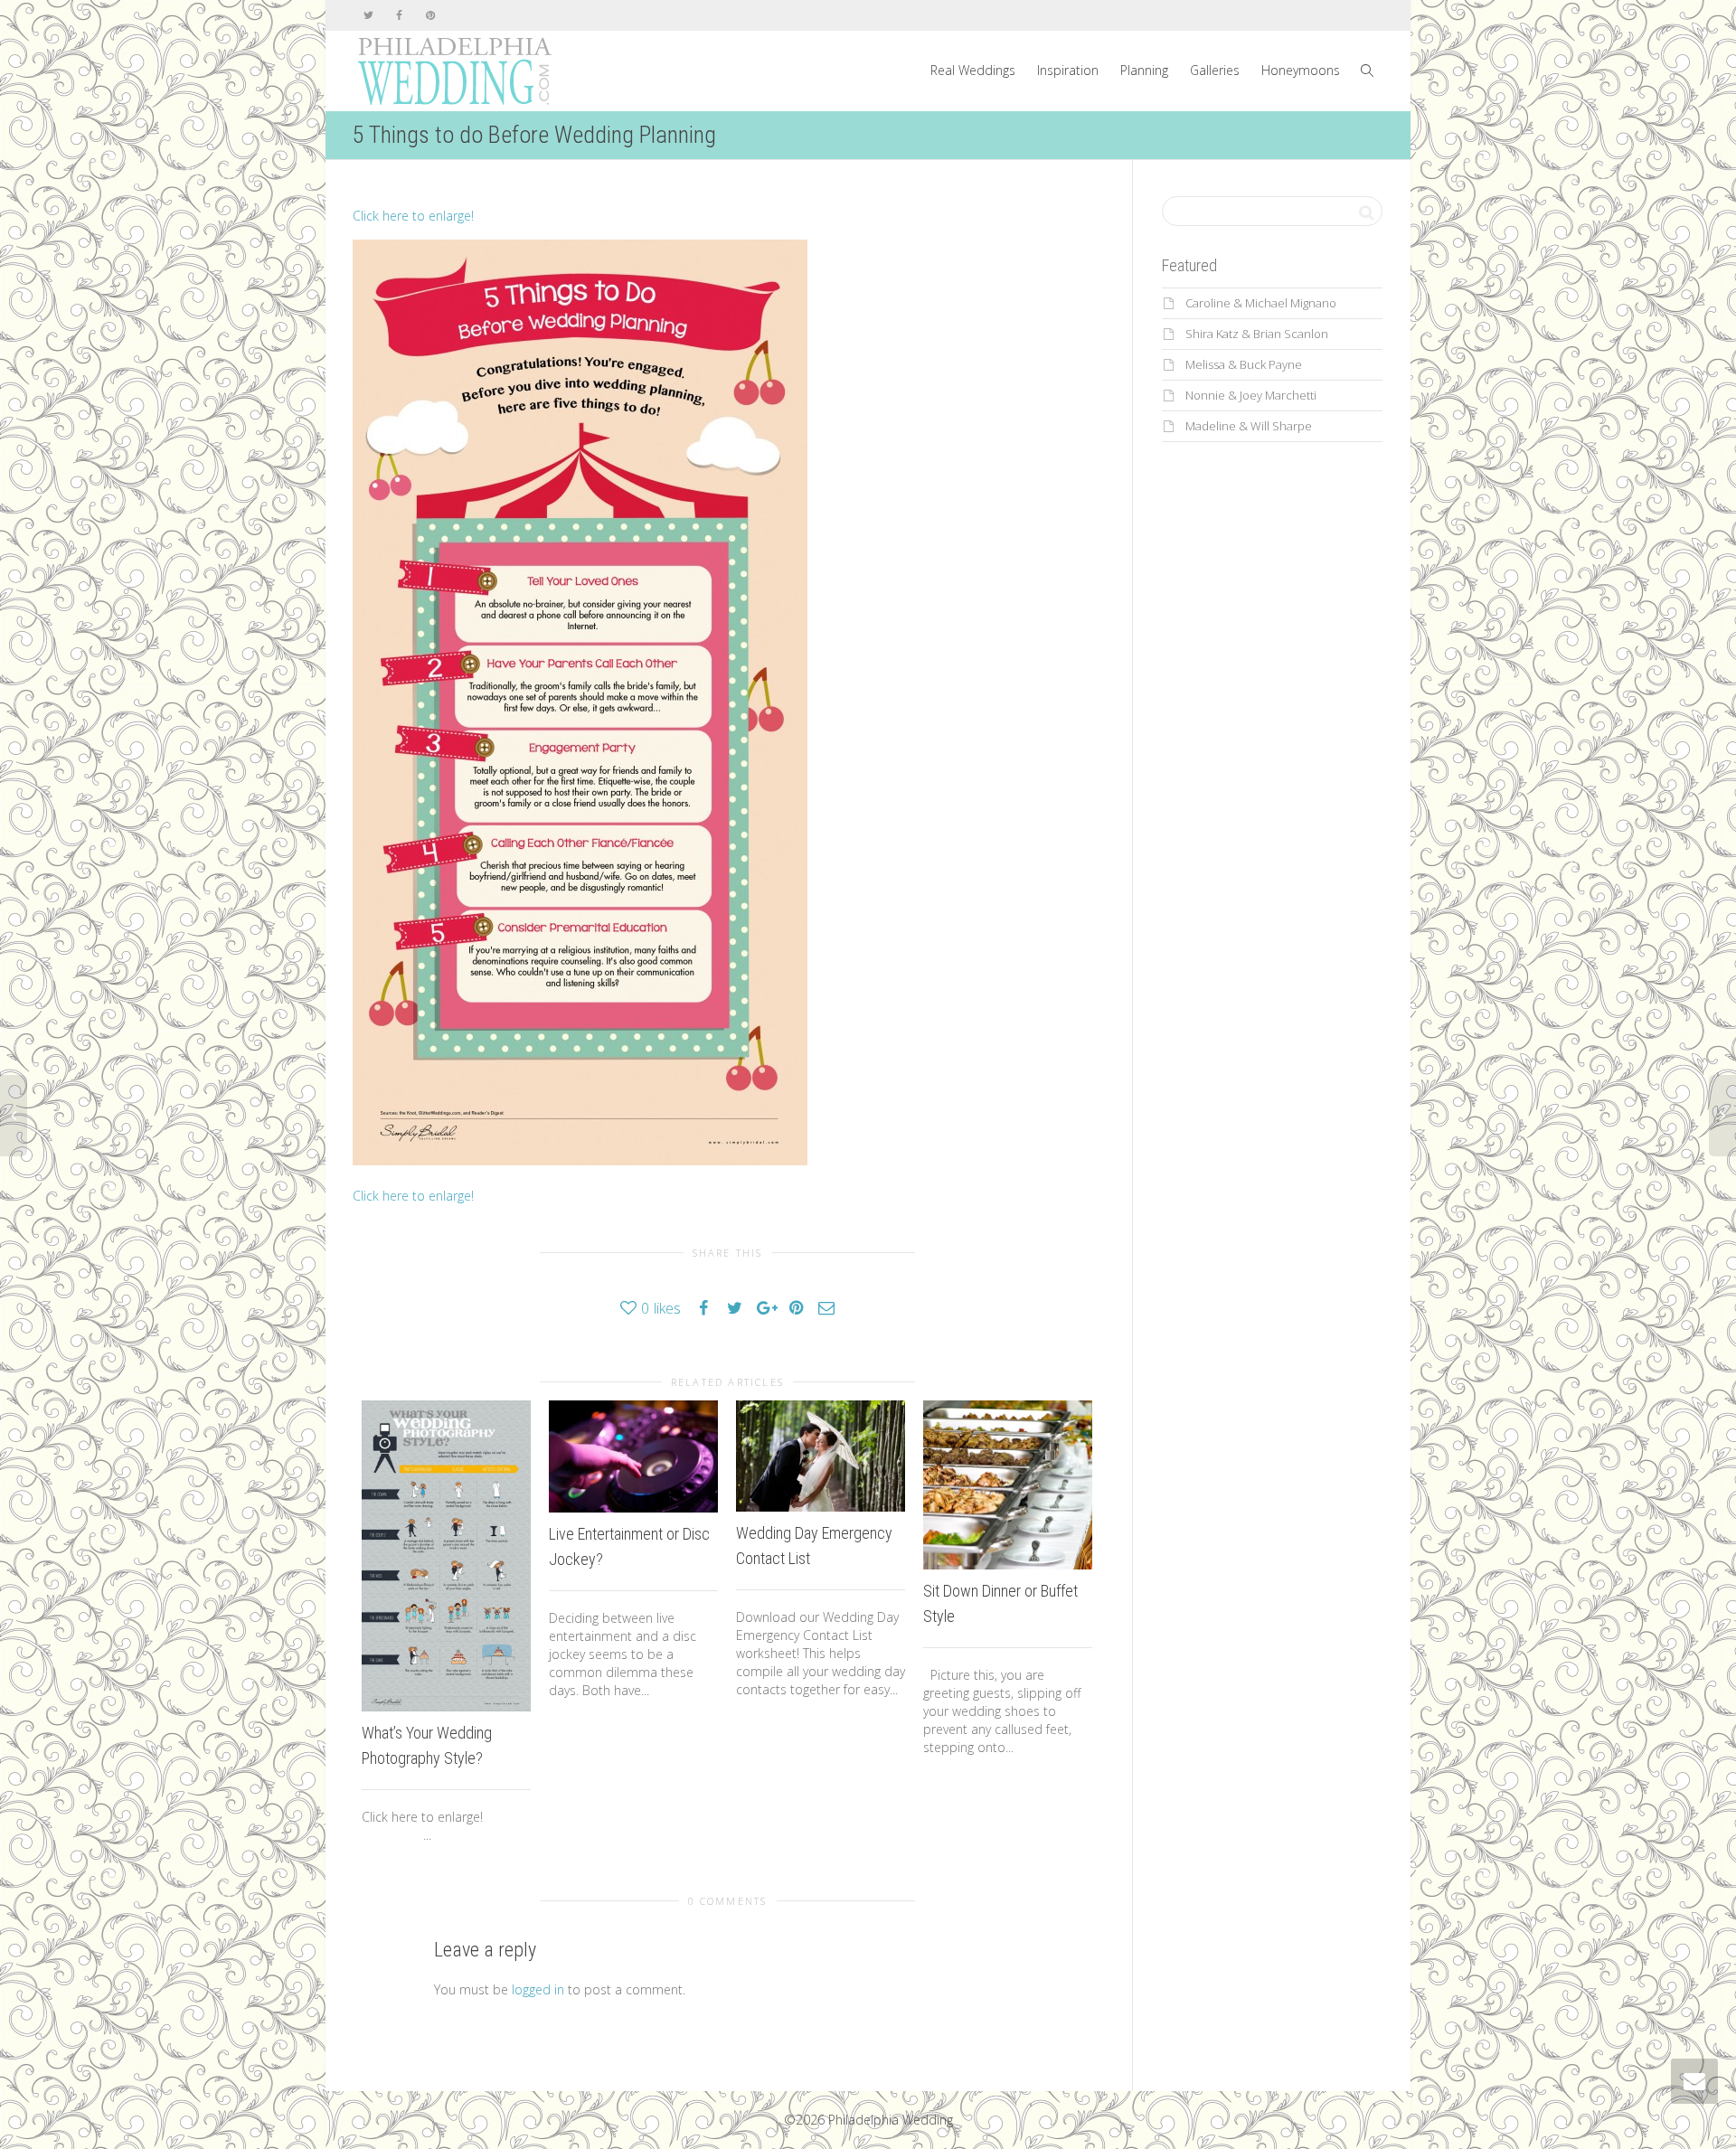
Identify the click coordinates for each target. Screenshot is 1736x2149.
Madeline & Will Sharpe (1249, 426)
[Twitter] (368, 15)
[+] (446, 1556)
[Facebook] (399, 15)
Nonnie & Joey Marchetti (1251, 395)
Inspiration (1068, 70)
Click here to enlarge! (413, 216)
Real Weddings (973, 70)
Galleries (1215, 70)
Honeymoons (1301, 70)
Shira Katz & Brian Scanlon (1257, 334)
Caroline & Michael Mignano (1261, 303)
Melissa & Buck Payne (1244, 364)
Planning (1144, 70)
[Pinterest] (430, 15)
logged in (538, 1989)
